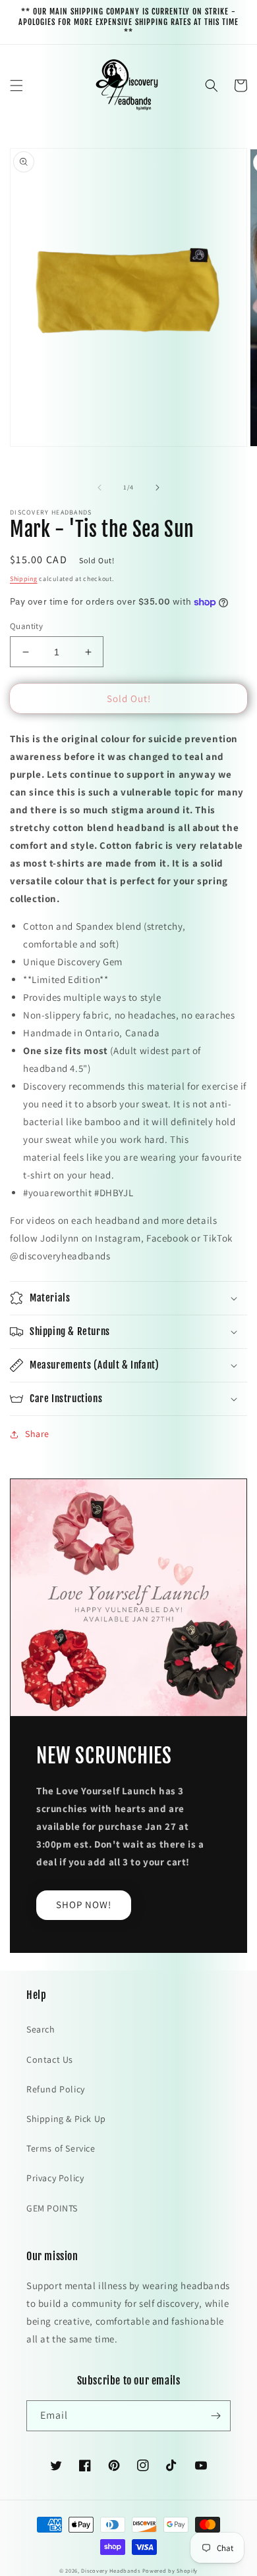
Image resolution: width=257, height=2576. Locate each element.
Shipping (24, 579)
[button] (16, 86)
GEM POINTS (52, 2208)
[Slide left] (100, 488)
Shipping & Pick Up (66, 2119)
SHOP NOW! (84, 1905)
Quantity (26, 626)
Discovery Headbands (110, 2570)
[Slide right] (157, 488)
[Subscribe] (215, 2416)
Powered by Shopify (170, 2570)
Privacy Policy (55, 2178)
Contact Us (50, 2059)
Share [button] (37, 1434)
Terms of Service (61, 2148)
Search (41, 2029)
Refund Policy (56, 2089)
